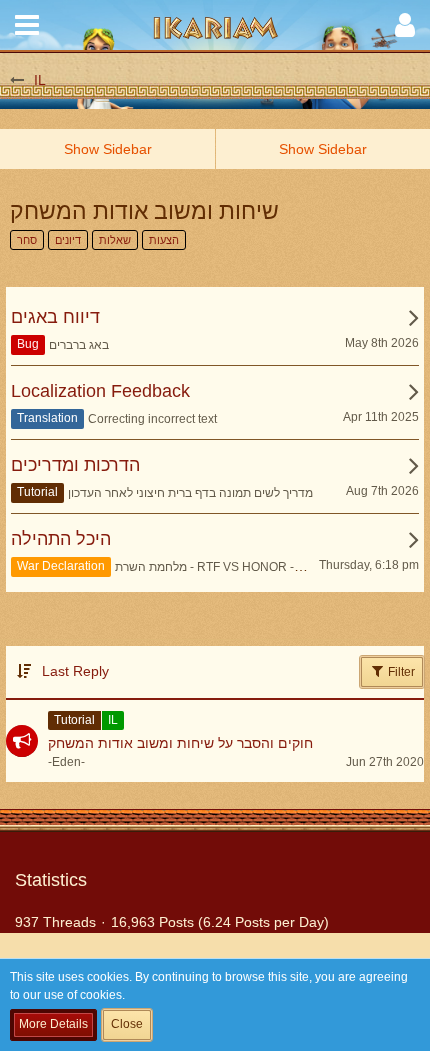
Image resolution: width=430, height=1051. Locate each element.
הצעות (164, 240)
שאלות (115, 240)
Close (127, 1024)
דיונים (68, 240)
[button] (27, 25)
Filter (400, 672)
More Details (53, 1024)
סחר (27, 240)
